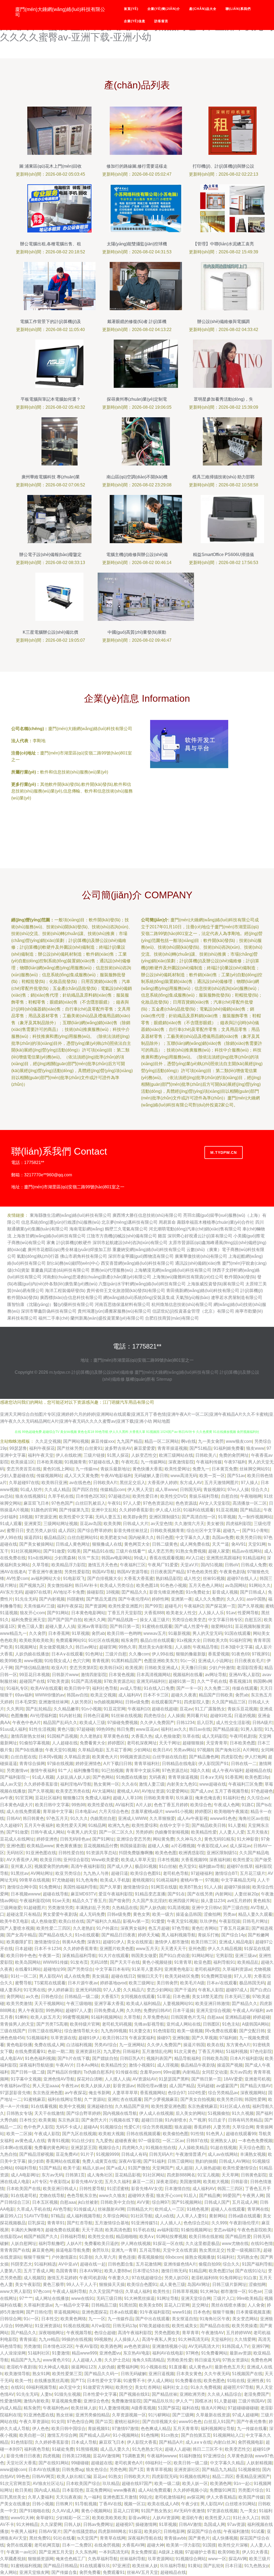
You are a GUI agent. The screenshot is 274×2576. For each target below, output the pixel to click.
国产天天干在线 (125, 1962)
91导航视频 (86, 2504)
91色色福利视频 (40, 2058)
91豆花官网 (115, 1709)
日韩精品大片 (140, 2209)
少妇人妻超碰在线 (17, 1476)
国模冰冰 (203, 2401)
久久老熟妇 (90, 1736)
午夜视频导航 (79, 2333)
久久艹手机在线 (212, 1681)
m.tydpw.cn (224, 1152)
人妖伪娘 (106, 2367)
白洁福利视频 (79, 2045)
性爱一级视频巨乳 (244, 2250)
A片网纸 (251, 1750)
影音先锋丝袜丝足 (131, 1531)
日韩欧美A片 (105, 1483)
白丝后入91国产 (219, 2422)
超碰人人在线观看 (228, 2209)
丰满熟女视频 (253, 2154)
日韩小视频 (43, 2504)
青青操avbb (175, 2538)
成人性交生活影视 (233, 1723)
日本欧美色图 (242, 1743)
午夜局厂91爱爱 (163, 1565)
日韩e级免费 (137, 1702)
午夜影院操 (230, 1921)
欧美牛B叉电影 (14, 1921)
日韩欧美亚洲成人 (162, 1668)
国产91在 (176, 1894)
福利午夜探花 (42, 1448)
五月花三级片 (253, 1873)
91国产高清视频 (86, 1681)
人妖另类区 (81, 1702)
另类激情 (32, 2346)
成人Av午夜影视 (193, 1818)
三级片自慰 (116, 1654)
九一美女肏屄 (211, 1441)
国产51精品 (200, 1448)
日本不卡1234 (48, 1949)
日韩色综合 (52, 1997)
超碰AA (91, 2127)
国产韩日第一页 (125, 1626)
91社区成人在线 (235, 2106)
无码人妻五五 (108, 1517)
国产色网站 (103, 1777)
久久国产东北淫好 (149, 1901)
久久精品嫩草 (66, 1709)
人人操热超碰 (208, 2168)
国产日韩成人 (253, 1592)
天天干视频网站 (49, 2004)
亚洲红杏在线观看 (125, 2099)
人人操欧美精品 (193, 2148)
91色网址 (94, 1654)
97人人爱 (132, 1503)
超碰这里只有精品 (24, 1914)
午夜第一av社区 (22, 2552)
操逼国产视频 (230, 2065)
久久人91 (235, 1599)
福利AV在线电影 (168, 2353)
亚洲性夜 (256, 2381)
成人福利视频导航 (83, 2216)
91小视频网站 (126, 2435)
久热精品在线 (125, 1908)
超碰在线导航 (56, 1894)
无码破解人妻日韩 (151, 1476)
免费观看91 (114, 2572)
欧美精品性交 (114, 2065)
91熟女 (115, 2477)
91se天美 (61, 1901)
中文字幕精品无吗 (238, 1880)
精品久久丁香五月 (89, 1901)
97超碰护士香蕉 (200, 2552)
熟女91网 (41, 2374)
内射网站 (224, 1894)
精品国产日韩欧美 (216, 1695)
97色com (42, 2291)
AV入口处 (195, 1558)
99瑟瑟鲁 (18, 1448)
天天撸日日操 (194, 1668)
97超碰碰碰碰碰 (243, 2408)
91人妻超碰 (225, 2401)
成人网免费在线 (195, 1544)
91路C (248, 1805)
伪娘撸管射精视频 (172, 1832)
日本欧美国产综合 (83, 2483)
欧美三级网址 (142, 1983)
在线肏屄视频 (107, 2545)
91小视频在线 (154, 2367)
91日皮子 (217, 2120)
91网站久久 (260, 1585)
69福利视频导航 (41, 2387)
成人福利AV (130, 1695)
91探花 (135, 2531)
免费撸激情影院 (126, 2401)
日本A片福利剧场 (246, 2058)
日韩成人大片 (136, 1524)
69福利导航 (26, 2168)
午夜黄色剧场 (232, 1572)
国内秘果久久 (141, 1537)
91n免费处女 (198, 1592)
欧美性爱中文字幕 (76, 1517)
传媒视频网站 (49, 1476)
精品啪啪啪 (127, 2237)
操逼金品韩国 (189, 1914)
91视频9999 (108, 2154)
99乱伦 (146, 2497)
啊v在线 (188, 1441)
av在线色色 (80, 1483)
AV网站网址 (42, 1873)
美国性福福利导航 (80, 1887)
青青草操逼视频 (172, 1448)
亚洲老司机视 (257, 2079)
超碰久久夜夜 (184, 1695)
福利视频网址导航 (218, 2429)
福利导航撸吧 (51, 2243)
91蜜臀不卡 (134, 2381)
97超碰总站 (119, 1496)
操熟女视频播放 (200, 2257)
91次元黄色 (185, 2051)
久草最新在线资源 (213, 2415)
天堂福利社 (222, 2339)
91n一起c (243, 2483)
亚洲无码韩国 (88, 1990)
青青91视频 (58, 2141)
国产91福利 (154, 2161)
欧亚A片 (59, 1668)
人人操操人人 (127, 2339)
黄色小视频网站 (96, 2511)
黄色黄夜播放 (68, 1846)
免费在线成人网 (49, 2045)
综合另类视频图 (157, 2127)
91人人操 (213, 1887)
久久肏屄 (37, 1633)
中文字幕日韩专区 (225, 1620)
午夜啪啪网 (251, 1496)
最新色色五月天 (230, 2367)
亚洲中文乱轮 (104, 1510)
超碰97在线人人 (242, 1578)
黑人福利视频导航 (178, 1935)
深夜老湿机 (167, 2182)
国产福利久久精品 (104, 1921)
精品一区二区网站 (162, 1441)
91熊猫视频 (87, 2449)
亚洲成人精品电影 (236, 1942)
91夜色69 (241, 1654)
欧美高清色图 (118, 2230)
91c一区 (188, 1661)
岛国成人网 (214, 2524)
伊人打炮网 (255, 1757)
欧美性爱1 (243, 1860)
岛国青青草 (66, 2271)
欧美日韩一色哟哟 (124, 1633)
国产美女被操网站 (36, 1544)
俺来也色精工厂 (71, 2559)
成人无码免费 (92, 1914)
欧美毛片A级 (192, 1983)
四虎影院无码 (165, 2477)
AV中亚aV (68, 2264)
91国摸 (209, 2545)
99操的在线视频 (77, 2339)
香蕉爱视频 (219, 1654)
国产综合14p (233, 1935)
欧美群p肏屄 (135, 1517)
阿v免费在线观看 (221, 2031)
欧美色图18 (147, 1585)
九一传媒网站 (153, 1462)
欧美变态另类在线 (73, 1791)
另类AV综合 (106, 2045)
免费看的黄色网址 (51, 2148)
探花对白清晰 (90, 2079)
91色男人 (215, 2134)
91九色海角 (87, 1880)
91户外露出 (107, 1928)
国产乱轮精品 (39, 1709)
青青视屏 (101, 1661)
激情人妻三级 (152, 1784)
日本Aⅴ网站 (87, 2065)
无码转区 (15, 1853)
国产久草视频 (250, 1606)
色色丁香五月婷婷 (171, 1805)
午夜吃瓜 (130, 1462)
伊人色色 (41, 2429)
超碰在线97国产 (137, 2483)
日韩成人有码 (134, 2154)
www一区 (217, 2559)
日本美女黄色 (189, 2374)
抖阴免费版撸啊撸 (136, 1853)
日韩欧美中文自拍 (117, 2202)
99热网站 (55, 2010)
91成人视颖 (43, 1777)
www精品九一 (13, 1633)
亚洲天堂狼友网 (34, 2572)
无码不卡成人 (68, 2127)
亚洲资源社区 (88, 2051)
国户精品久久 (24, 2333)
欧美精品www (40, 1846)
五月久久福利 (117, 2182)
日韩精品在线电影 (179, 1764)
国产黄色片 (199, 2538)
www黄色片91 (56, 2360)
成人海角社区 (100, 2175)
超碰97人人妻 (79, 2010)
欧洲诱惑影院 (192, 1853)
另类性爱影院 (77, 1572)
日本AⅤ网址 (91, 2271)
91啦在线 (236, 2381)
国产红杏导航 (80, 2223)
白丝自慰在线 (24, 1757)
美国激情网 (190, 2182)
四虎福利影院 (239, 1524)
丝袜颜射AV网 (111, 2209)
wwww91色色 (223, 1818)
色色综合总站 (196, 2223)
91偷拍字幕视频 (35, 1743)
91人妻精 (237, 1825)
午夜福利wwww (162, 2456)
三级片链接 (94, 1455)
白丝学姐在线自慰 (170, 1757)
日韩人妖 (73, 2524)
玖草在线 (191, 1736)
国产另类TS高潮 (52, 2024)
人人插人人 (171, 2223)
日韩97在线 (197, 2141)
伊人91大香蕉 (255, 2552)
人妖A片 (74, 2243)
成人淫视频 (168, 2065)
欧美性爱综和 (144, 1825)
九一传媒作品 (120, 2319)
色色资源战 (186, 1503)
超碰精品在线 (258, 1770)
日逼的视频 (245, 1716)
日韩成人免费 (254, 1565)
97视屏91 (261, 1654)
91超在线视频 (223, 2148)
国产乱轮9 (213, 2566)
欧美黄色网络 (73, 2319)
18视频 (26, 1517)
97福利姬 (228, 2038)
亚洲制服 (181, 2038)
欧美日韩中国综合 (68, 2429)
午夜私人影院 (211, 1990)
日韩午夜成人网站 (48, 1832)
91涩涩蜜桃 (118, 2189)
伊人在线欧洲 (68, 1455)
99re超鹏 (172, 2072)
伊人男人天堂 (140, 1490)
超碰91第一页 (182, 1681)
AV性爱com (18, 1578)
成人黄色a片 (201, 2367)
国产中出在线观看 (153, 2319)
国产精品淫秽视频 (36, 2154)
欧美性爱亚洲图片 (125, 1606)
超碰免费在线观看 (62, 2230)
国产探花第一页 (220, 1606)
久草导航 (41, 1565)
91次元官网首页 (15, 2483)
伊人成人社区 (168, 1510)
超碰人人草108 (127, 1798)
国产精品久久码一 (101, 2374)
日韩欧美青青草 (159, 1798)
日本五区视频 (45, 2202)
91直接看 (178, 2367)
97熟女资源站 (235, 2360)
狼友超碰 (183, 2127)
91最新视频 (179, 1633)
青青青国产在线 (15, 2250)
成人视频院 (34, 2278)
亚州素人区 (21, 1866)
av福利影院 (168, 2230)
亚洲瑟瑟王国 (83, 2148)
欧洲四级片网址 (184, 1901)
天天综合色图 (252, 2148)
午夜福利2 (194, 1606)
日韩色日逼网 (96, 1716)
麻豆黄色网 (43, 2250)
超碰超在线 (102, 2463)
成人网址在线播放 (52, 2298)
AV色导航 (62, 2209)
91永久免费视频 (206, 2387)
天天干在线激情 (49, 2113)
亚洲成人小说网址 (215, 1661)
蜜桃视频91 (143, 1880)
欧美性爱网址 (177, 1469)
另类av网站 (184, 1750)
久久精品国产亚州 (132, 2106)
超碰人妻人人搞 (60, 1626)
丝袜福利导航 (133, 2559)
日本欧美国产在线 (24, 2189)
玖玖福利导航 (173, 2566)
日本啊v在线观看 (16, 2148)
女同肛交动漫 (215, 2072)
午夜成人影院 (47, 2134)
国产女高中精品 (21, 1935)
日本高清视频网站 (154, 1675)
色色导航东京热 (82, 2196)
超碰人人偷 (158, 1846)
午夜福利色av (56, 2408)
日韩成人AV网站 (235, 2161)
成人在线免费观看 (24, 1811)
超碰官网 (108, 1647)
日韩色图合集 (121, 2264)
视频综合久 (109, 2148)
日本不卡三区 (156, 1695)
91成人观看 (11, 1524)
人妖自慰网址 (24, 2243)
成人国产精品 (182, 2086)
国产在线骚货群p (80, 2531)
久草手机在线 (61, 1496)
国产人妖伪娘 (153, 1908)
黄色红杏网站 (204, 1928)
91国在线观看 (238, 1633)
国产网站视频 (76, 1441)
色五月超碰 (159, 1928)
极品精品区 (55, 1537)
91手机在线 (144, 2230)
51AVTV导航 (36, 2216)
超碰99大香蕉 (141, 2196)
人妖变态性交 (144, 1455)
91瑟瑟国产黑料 (174, 2079)
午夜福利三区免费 (245, 1784)
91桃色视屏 (198, 2209)
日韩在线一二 (244, 1764)
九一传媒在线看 (252, 2429)
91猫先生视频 (67, 2394)
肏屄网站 (15, 1997)
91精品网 (97, 1825)
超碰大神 (155, 2545)
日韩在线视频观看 (143, 2134)
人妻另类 (222, 2127)
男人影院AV (50, 1976)
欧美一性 (24, 2381)
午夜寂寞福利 (142, 2038)
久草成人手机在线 (34, 2209)
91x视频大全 (189, 1640)
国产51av (236, 1476)
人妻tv (46, 2394)
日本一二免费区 (77, 2545)
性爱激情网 (11, 2401)
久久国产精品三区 (229, 1702)
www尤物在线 (235, 2243)
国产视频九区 (32, 1585)
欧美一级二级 (167, 2483)
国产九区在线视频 (79, 2134)
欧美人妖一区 (195, 2483)
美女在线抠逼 (140, 1942)
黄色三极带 (54, 2284)
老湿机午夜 (192, 2518)
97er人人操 (238, 1490)
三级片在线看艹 (131, 1551)
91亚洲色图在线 (41, 1853)
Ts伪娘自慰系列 (98, 2072)
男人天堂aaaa (46, 2086)
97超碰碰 (85, 1729)
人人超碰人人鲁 (87, 2360)
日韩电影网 (174, 2531)
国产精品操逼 (226, 1729)
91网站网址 (203, 1956)
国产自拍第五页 (196, 2435)
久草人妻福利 (41, 2497)
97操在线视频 (60, 1764)
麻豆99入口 (11, 2216)
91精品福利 (254, 1558)
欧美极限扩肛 (19, 1942)
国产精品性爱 (238, 2237)
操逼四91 (33, 1537)
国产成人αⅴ (201, 1791)
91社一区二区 (24, 1976)
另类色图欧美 (167, 2333)
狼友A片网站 (213, 2408)
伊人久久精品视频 (225, 1949)
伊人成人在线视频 (156, 2113)
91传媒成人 (85, 2209)
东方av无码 (52, 2175)
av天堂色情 (161, 1524)
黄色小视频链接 (157, 1962)
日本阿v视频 (50, 1757)
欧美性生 (162, 2291)
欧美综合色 (201, 1805)
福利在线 (191, 2408)
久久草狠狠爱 (162, 1818)
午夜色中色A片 (27, 1723)
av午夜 (7, 1798)
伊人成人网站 (160, 2381)
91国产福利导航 (257, 2264)
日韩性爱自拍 (71, 1853)
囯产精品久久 (134, 1592)
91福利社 (226, 2257)
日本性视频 (168, 1860)
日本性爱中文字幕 (104, 2381)
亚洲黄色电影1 (178, 1969)
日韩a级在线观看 (244, 2216)
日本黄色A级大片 (16, 1805)
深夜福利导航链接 (36, 2065)
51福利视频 (237, 2051)
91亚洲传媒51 (144, 2223)
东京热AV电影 (137, 2353)
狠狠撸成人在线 (107, 1544)
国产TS (78, 2381)
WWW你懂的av (50, 1695)
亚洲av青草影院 (92, 1626)
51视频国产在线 (247, 2374)
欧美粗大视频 (111, 2134)
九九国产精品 (130, 1441)
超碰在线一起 (93, 2264)
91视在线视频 (76, 2326)
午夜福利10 (139, 1709)
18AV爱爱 (233, 2079)
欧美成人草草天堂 (138, 1860)
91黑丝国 (128, 2305)
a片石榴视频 (183, 1846)
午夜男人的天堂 (82, 1832)
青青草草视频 (159, 2470)
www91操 (182, 2312)
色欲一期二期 (60, 2051)
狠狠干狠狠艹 (36, 2257)
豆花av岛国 (91, 1524)
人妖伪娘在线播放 (32, 1654)
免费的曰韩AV (157, 2010)
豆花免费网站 (98, 2490)
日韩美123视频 (76, 2456)
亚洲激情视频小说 (169, 2346)
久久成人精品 (57, 1490)
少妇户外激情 (222, 1668)
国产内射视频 (52, 1599)
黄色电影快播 (19, 2045)
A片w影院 (101, 2326)
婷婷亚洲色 (47, 1839)
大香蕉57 (110, 1997)
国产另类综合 (80, 1969)
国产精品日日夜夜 (119, 1935)
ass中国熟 (256, 1599)
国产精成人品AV (95, 2435)
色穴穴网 (81, 1661)
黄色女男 (142, 1914)
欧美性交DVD (174, 1496)
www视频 (33, 1661)
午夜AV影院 (87, 2346)
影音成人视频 (225, 1592)
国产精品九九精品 (219, 2470)
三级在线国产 (13, 2031)
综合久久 (260, 1490)
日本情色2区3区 (91, 1496)
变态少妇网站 (159, 1990)
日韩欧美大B (215, 1640)
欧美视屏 (134, 1668)
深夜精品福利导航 (79, 1956)
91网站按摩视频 (172, 2237)
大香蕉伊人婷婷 (162, 1483)
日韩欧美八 (206, 1455)
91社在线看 (64, 2538)
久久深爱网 (51, 2524)
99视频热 (103, 2339)
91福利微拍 (190, 2456)
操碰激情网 (146, 2524)
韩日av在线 (200, 1729)
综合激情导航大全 (81, 2031)
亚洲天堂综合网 (196, 2298)
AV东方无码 (11, 1592)
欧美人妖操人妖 (96, 2086)
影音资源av (124, 2086)
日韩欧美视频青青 (167, 1531)
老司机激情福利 (170, 2497)
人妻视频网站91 (178, 2004)
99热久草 (127, 1647)
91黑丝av (20, 1873)
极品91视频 (146, 1866)
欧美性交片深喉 (233, 2545)
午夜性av (70, 2086)
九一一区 (97, 2319)
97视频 (212, 1880)
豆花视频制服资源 (252, 1626)
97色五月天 (57, 1818)
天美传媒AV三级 (39, 1606)
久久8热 (134, 2010)
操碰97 (163, 2038)
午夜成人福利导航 (70, 2291)
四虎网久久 (133, 2148)
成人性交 (192, 1578)
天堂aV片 (189, 1565)
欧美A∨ (147, 2237)
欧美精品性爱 (204, 1832)
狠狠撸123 (73, 1798)
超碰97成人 (237, 1990)
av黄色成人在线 (30, 2141)
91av (231, 1613)
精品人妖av (93, 2168)
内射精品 (191, 2072)
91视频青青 (75, 1462)
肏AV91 (239, 1544)
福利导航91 (224, 1962)
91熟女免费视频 (191, 1551)
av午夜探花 (76, 2093)
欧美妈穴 (153, 2531)
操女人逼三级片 (155, 1620)
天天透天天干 (173, 1949)
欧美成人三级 (92, 1723)
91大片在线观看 (114, 1956)
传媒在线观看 (245, 1688)
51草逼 (164, 1997)
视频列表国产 (159, 2058)
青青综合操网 (32, 1764)
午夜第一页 (49, 1956)
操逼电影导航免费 (73, 2250)
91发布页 (79, 1962)
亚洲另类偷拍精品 (93, 2415)
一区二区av (173, 2141)
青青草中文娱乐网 (143, 1770)
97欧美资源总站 (119, 1681)
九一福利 (92, 2497)
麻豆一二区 (143, 2182)
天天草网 (230, 2175)
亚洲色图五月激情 (120, 2497)
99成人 (140, 1558)
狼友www (255, 1448)
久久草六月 (105, 2257)
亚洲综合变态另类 (134, 1839)
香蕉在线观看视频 (166, 1558)
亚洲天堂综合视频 (213, 2010)
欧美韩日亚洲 (54, 1483)
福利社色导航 (105, 1688)
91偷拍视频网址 (196, 2230)
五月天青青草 (186, 2429)
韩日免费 (125, 1729)
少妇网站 (142, 1750)
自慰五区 (253, 1620)
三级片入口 (224, 2298)
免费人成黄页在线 (99, 2161)
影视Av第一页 (136, 1921)
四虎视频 (51, 2456)
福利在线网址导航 (65, 2099)
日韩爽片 (64, 2504)
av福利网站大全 (46, 1578)
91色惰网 (150, 2435)
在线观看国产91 (166, 1702)
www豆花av (147, 1729)
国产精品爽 (210, 2196)
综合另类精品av (223, 2093)
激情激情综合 (136, 1887)
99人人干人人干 (82, 2284)
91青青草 (183, 1962)
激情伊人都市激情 (172, 1942)
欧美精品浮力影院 (68, 1565)
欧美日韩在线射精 (206, 2237)
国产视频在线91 (134, 2394)
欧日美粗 (24, 2490)
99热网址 (24, 2326)
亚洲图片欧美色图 (117, 1949)
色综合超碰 (105, 2333)
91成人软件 (31, 1490)
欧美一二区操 (19, 2134)
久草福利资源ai (237, 1969)
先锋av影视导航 (149, 2024)
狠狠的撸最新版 (191, 1654)
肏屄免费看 (90, 2572)
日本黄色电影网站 (88, 1613)
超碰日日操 (152, 2120)
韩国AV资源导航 (133, 1572)
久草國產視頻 (13, 2559)
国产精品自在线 (215, 2326)
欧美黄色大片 (105, 1757)
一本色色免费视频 (255, 2141)
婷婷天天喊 (149, 1935)
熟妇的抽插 (206, 2161)
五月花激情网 (149, 2264)
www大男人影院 (16, 2291)
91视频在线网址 (195, 2477)
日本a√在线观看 (222, 1983)
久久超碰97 (11, 1825)
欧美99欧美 (11, 1661)
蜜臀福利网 (128, 2367)
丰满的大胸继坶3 (27, 2230)
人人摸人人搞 (117, 2079)
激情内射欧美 (36, 2401)
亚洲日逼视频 (161, 2374)
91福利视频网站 (106, 2017)
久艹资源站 (95, 2099)
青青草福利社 (147, 1764)
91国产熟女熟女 (156, 2511)
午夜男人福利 (24, 2531)
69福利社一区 (158, 2463)
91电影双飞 (74, 1578)
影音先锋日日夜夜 (24, 2456)
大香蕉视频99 (194, 1860)
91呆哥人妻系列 (147, 1969)
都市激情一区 (233, 2291)
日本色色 (202, 2312)
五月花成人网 (245, 2202)
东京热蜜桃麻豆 (203, 2106)
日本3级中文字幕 (237, 1647)
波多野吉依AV (118, 1448)
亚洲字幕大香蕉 (109, 2004)
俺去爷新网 (99, 2093)
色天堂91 (188, 1866)
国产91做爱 (54, 1551)
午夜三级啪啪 (79, 2004)
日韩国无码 (191, 1490)
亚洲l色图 (16, 1846)
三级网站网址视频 (60, 1524)
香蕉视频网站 (153, 2093)
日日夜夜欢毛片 (249, 1661)
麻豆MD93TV (83, 1894)
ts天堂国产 (87, 2538)
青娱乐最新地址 (115, 1469)
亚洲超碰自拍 (100, 2106)
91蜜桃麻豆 (35, 2099)
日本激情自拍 (177, 2189)
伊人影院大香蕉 (142, 2442)
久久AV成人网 (65, 2511)
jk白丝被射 (88, 2202)
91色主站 (231, 2024)
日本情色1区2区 (58, 2346)
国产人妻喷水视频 (17, 1928)
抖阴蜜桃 (75, 1599)
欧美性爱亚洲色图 (168, 2106)
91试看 (258, 2531)
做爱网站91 (222, 1626)
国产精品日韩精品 (60, 2566)
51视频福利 (37, 2038)
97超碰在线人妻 (104, 1462)
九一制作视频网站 (255, 1517)
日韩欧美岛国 (215, 2058)
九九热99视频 (114, 2031)
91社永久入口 (246, 2518)
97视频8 (205, 1750)
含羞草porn (150, 2072)
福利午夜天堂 (41, 1455)
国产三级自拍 (235, 1908)
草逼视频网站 (67, 2312)
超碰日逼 (120, 1873)
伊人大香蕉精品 (221, 2497)
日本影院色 (73, 2490)
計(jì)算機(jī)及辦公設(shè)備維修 (102, 1372)
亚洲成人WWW (133, 1818)
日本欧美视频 (50, 1462)
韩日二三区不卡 (208, 2449)
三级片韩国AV (252, 2401)
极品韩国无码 (252, 1983)
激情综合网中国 (22, 1887)
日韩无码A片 (161, 2154)
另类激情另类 (60, 1908)
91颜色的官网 (44, 1510)
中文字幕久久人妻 (193, 1537)
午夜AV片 (65, 2065)
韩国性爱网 (255, 2099)
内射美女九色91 (182, 1784)
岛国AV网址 (199, 2284)
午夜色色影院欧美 (254, 2230)
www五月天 (147, 1949)
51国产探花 (169, 2408)
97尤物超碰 (63, 1880)
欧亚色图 (203, 1962)
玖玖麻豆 (184, 1798)
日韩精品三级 (104, 2305)
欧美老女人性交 (181, 1613)
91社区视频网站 (26, 1551)
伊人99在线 (11, 1537)
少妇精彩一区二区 (73, 2518)
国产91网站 (58, 1613)
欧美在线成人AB (163, 2504)
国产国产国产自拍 (65, 1620)
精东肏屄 (130, 1640)
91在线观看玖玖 (95, 2566)
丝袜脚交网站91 (255, 1469)
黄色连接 (127, 2257)
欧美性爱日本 (145, 1496)
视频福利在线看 (188, 1675)
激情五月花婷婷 (62, 2278)
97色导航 (181, 1928)
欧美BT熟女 (191, 1887)
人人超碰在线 (65, 1743)
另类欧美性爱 (180, 2360)
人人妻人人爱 (232, 1832)
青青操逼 (28, 2339)
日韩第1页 (75, 2175)
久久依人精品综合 (224, 2394)
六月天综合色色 (114, 1811)
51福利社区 (39, 2353)
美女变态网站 (245, 2319)
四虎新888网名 (181, 2175)
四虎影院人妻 (197, 1702)
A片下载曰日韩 (118, 1764)
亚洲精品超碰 (238, 2017)
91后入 (190, 2196)
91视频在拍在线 (161, 2148)
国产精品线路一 (123, 1620)
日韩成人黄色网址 (73, 1544)
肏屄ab (98, 1633)
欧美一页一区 (212, 1476)
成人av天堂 (11, 1784)
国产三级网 (183, 2415)
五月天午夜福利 (39, 1825)
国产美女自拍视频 (197, 2099)
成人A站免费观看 (155, 2490)
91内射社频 (70, 1716)
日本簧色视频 (121, 1675)
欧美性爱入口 (218, 2518)
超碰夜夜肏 (125, 2141)
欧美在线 (215, 2045)
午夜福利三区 (133, 1565)
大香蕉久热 (142, 1736)
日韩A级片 (262, 1723)
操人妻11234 (213, 1901)
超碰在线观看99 (241, 2134)
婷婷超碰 (261, 2017)
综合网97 (161, 2202)
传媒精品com (113, 1490)
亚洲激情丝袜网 (54, 1702)
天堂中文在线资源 (180, 2250)
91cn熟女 (170, 2435)
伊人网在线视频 (136, 2243)
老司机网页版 (47, 2545)
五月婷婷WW (239, 2333)
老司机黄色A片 (129, 2463)
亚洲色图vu (110, 2353)
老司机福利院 (207, 1969)
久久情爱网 (245, 2339)
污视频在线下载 (124, 2120)
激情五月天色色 (103, 1565)
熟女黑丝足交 (212, 2250)
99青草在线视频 (35, 1880)
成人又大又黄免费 (81, 1476)
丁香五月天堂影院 (125, 1613)
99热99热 (105, 1729)
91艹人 (65, 1770)
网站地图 (162, 1421)
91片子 (87, 2154)
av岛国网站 (236, 1585)
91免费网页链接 (216, 1976)
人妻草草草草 (125, 2093)
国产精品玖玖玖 (158, 2401)
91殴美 (74, 1551)
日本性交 (28, 2120)
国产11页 (104, 2422)
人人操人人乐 (211, 1613)
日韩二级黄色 (165, 1544)
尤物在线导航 (52, 2196)
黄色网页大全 (137, 1544)
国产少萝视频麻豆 (161, 2099)
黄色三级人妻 (30, 1626)
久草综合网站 (116, 2216)
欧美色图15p (221, 2271)
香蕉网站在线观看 (63, 2161)
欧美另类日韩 (249, 1537)
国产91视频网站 (187, 2202)
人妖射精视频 (259, 2463)
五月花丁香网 (119, 1750)
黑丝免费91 (40, 2538)
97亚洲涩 (121, 2566)
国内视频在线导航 (120, 2113)
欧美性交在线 (101, 2237)
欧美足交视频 (103, 1695)
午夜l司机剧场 (243, 1736)
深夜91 (94, 1942)
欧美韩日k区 (111, 1668)
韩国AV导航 (103, 1572)
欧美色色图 (166, 1853)
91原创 (86, 2257)
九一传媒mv (87, 1469)
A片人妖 (144, 1805)
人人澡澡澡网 (13, 2353)
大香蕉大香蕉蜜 (139, 1578)
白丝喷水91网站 (241, 2504)
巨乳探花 (36, 2223)
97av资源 (236, 2524)
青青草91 (56, 2223)
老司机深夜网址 (142, 1743)
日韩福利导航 (73, 2237)
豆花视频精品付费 (101, 1846)
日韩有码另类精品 (245, 2120)
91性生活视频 (42, 1729)
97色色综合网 (80, 2422)
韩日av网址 (86, 1647)
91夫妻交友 (140, 2031)
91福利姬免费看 (229, 1448)
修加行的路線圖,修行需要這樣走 (137, 166)
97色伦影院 (261, 2051)
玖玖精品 (111, 2483)
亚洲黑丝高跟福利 (223, 1558)
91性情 (197, 2134)
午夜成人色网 (227, 1805)
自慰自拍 (230, 1496)
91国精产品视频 (62, 1736)
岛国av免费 (223, 1537)
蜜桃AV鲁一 (192, 1880)
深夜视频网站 (253, 2093)
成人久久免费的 (210, 1599)
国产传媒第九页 (74, 1510)
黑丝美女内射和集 (155, 1647)
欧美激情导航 (17, 2374)
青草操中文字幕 (58, 1811)
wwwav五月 (155, 1633)
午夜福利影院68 (35, 1901)
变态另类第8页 (83, 1668)
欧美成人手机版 (115, 1880)
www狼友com (239, 1441)
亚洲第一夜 (182, 1599)
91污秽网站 (159, 2415)
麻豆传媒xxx (103, 1441)
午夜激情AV (213, 2333)
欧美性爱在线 (100, 1805)
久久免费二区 (217, 1688)
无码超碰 (205, 2086)
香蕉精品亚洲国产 (253, 2477)
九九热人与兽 (96, 1873)
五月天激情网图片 (222, 1483)
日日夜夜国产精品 (168, 1572)
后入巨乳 (205, 1723)
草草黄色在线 (116, 1736)
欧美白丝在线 (71, 1921)
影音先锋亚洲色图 (166, 1592)
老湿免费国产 (257, 2394)
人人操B (183, 1647)
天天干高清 (92, 2230)
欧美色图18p (257, 1777)
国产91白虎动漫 (174, 1956)
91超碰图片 (35, 1908)
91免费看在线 (188, 2381)
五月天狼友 (257, 1832)
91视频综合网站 (191, 2559)
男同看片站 (197, 1716)
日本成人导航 (84, 2442)
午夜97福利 (235, 1462)
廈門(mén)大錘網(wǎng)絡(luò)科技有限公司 (60, 11)
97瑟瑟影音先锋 (15, 2093)
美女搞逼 (100, 1976)
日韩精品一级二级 (82, 1997)
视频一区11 (135, 2504)
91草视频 (227, 1517)
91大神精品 (27, 2524)
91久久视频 (243, 2113)
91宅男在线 (35, 1990)
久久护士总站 (117, 2360)
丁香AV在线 (110, 2504)
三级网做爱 (11, 1908)
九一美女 (248, 2511)
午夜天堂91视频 (60, 1750)
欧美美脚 (112, 1524)
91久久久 (79, 1818)
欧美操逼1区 (23, 1462)
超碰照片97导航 (238, 2387)
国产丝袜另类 (70, 1448)
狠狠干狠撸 (223, 2312)
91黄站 (195, 2566)
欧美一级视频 (190, 2031)
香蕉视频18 (240, 1681)
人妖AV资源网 (166, 2518)
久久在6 (129, 1784)
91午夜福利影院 (155, 2312)
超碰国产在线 (32, 1681)
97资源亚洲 (46, 1517)
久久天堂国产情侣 (106, 2291)
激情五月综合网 (62, 2435)
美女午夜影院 (28, 2284)
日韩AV (14, 1818)
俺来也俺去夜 (208, 1798)
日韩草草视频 (185, 2291)
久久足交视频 (48, 1441)
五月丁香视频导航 (232, 1791)
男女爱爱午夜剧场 (60, 1914)
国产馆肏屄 (119, 1901)
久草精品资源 (77, 1757)
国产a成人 (116, 2168)
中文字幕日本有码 (112, 1969)
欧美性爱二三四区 (54, 1928)
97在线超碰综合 (147, 2278)
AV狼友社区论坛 (48, 2483)
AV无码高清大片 (204, 2346)
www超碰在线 (213, 1784)
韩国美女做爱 (144, 1956)
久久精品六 (134, 1990)
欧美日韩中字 (77, 1688)
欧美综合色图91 (146, 1873)
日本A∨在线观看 (67, 1654)
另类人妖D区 (177, 2278)
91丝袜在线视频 (126, 1716)
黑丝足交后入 (132, 1483)
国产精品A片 (171, 2442)
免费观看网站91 (71, 1640)
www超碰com (13, 2470)
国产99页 (154, 1606)
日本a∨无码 (212, 1777)
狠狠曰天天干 (150, 1976)
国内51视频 (212, 1565)
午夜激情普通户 (191, 2154)
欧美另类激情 (19, 2004)
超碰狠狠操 (193, 1743)
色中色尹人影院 (39, 2127)
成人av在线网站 (223, 2154)
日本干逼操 (183, 2010)
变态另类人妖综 (41, 1531)
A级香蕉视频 (144, 2408)
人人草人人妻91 (192, 2216)
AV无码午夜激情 (189, 2511)
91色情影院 (164, 2031)
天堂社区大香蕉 (21, 2463)
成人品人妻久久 (115, 2449)
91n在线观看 (87, 1935)
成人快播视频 (225, 2538)
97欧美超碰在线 (154, 2326)
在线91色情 (262, 2243)
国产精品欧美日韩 (209, 1825)
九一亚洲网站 (132, 2045)
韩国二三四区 (230, 2189)
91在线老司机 (24, 2196)
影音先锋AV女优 (87, 2182)
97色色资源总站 (158, 1503)
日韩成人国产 (217, 2202)
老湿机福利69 (204, 2278)
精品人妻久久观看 (255, 1914)
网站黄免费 (163, 1839)
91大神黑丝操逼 (139, 2298)
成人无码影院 (215, 1736)
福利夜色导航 (37, 2449)
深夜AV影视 (130, 2161)
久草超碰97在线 (24, 1483)
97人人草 (243, 1976)
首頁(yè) (131, 9)
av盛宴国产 (227, 2086)
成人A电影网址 (25, 2175)
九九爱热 (112, 2051)
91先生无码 (26, 1599)
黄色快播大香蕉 (147, 1469)
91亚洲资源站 (48, 2326)
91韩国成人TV (236, 2346)
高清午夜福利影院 (88, 1866)
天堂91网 (257, 1544)
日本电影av (86, 1811)
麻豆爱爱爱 (144, 1448)
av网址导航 (216, 1675)
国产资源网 (96, 1606)
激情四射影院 (94, 1675)
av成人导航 (131, 1688)
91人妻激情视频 (114, 2408)
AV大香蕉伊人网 (22, 1860)
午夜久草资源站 (34, 2422)
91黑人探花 (118, 1455)
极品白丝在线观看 (157, 1640)
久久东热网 (86, 2552)
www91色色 (190, 2422)
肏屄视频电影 (251, 2442)
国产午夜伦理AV (134, 1599)
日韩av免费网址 (98, 2524)
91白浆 (250, 2278)
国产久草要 (110, 1887)
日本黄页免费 (224, 1469)
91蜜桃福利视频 (26, 2566)
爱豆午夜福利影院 (116, 1894)
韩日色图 (165, 1537)
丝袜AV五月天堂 (142, 2572)
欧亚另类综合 (68, 1873)
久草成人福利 (138, 2291)
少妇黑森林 (65, 1558)
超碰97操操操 (237, 1887)
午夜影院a (59, 2182)
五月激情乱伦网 (157, 2051)
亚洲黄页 (33, 1524)
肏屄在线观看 (19, 2545)
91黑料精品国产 (127, 1661)
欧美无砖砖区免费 (182, 1976)
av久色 (32, 1997)
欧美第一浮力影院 (183, 2545)
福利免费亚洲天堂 (28, 1620)
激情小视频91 (142, 2065)
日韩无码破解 (134, 2374)
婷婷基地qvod (113, 1983)
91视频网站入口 (228, 2435)
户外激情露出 (64, 2257)
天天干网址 (170, 1743)
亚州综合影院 (76, 1860)
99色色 (23, 2477)
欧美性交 (124, 2387)
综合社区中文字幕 (204, 1531)
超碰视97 (124, 2524)
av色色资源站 (137, 2346)
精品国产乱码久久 (60, 1723)
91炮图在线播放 (131, 1777)
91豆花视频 (227, 1510)
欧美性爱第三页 (67, 2374)
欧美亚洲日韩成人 (60, 2189)
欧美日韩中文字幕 (52, 1805)
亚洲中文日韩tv (206, 1908)
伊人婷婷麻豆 (60, 1990)
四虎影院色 (232, 1757)
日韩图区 (211, 2024)
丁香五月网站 (211, 2051)
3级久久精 (200, 1770)
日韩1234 (185, 1723)
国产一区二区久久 (116, 1832)
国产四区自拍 (85, 1490)
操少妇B (36, 2161)
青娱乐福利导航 (204, 1496)
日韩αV (232, 1565)
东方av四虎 (240, 2072)
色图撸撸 (19, 1716)
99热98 (78, 1805)
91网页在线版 (164, 1887)
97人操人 (250, 1483)
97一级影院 (149, 2141)
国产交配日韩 (252, 2031)
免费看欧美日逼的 (101, 2243)
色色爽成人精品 (156, 2429)
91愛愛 (158, 1921)
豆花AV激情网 (106, 2456)
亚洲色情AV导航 (59, 2079)
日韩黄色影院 (254, 2175)
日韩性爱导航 (92, 2189)
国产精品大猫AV (256, 2086)
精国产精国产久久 (41, 2237)
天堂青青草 (217, 1743)
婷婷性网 (160, 1599)
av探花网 (195, 2497)
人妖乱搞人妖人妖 (73, 1777)
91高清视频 (178, 1908)
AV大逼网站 (103, 1791)
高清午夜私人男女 (159, 2339)
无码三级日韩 (109, 2298)
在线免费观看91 (30, 2051)
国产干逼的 (185, 1990)
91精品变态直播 (150, 1894)
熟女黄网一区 (106, 1784)
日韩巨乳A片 (132, 2058)
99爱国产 (231, 2196)
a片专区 (40, 2182)
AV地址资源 (153, 1791)
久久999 (219, 2223)
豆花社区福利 (48, 1798)
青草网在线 (258, 2209)
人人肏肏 (256, 2305)
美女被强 (215, 1524)
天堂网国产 (163, 2168)
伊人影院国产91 (214, 1764)
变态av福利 (224, 2230)
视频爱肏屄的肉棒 (51, 1866)
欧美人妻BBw (117, 2271)
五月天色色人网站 (206, 1585)
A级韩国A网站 (256, 2024)
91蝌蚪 (22, 2017)
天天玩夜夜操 (68, 2497)
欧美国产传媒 (251, 2497)
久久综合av (258, 1798)
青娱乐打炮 (208, 1935)
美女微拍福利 (60, 1585)
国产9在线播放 (29, 1750)
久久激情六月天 (189, 1524)
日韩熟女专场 (19, 2113)
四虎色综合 (154, 1716)
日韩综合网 (11, 2319)
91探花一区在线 (168, 2243)
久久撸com (139, 1654)
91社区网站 (154, 2175)
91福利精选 (45, 2264)
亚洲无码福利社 (151, 1681)
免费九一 (201, 1469)
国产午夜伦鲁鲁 (252, 2422)
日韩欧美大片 (137, 2477)
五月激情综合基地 (112, 2223)
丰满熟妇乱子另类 (93, 1908)
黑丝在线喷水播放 (228, 2305)
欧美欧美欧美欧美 (36, 1640)
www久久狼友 (112, 2196)
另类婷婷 (144, 1832)
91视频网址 (26, 1647)
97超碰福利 (202, 1873)
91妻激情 (61, 2353)
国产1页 (136, 2470)
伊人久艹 (184, 2401)
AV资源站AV (144, 2079)
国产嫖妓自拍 (105, 2058)
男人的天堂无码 (207, 1633)
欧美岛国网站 (28, 1962)
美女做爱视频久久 (56, 1647)
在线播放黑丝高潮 (51, 2381)
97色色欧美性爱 (202, 1572)
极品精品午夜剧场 (198, 2065)
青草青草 (191, 2333)
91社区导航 (142, 2216)
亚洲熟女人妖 (223, 2141)
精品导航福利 (187, 2058)
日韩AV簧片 (50, 2531)
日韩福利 (131, 2051)
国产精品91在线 (98, 1551)
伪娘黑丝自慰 (103, 1818)
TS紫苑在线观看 (50, 1983)
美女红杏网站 (148, 2387)
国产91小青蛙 (255, 1531)
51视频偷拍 (219, 2113)
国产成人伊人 (120, 1866)
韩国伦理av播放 (152, 2086)
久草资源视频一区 (129, 2415)
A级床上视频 (171, 2552)
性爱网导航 (248, 1613)
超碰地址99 (54, 1969)
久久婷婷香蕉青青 (80, 1949)
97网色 (192, 2353)
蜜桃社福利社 (127, 2422)
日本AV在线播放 (44, 2470)
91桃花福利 (167, 1880)
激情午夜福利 (43, 1770)
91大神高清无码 (193, 2339)
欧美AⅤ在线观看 (46, 1688)
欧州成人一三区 (170, 2209)
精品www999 (84, 2353)
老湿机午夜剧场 (21, 2367)
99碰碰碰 (80, 2463)
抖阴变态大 (21, 2264)
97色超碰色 (262, 1791)
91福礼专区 (17, 1688)
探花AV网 (238, 2559)
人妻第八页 (11, 2271)
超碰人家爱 (219, 1551)
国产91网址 (103, 1839)
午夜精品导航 (205, 1647)
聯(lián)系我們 (238, 9)
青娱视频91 (214, 1490)
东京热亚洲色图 (48, 2093)
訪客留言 (161, 21)
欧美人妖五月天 (45, 2017)
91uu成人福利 (13, 1729)
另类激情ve (17, 1770)
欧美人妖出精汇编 (74, 2477)
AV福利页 (125, 1805)
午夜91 (114, 1503)
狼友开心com (32, 1613)
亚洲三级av (246, 1956)
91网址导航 (168, 2298)
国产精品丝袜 (165, 2394)
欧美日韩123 (115, 2038)
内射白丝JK (225, 2442)
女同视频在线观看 (138, 1997)
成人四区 (67, 1531)
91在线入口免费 (159, 1688)
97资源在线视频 (222, 2511)
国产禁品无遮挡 (101, 1599)
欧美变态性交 (238, 2449)
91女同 (58, 2422)
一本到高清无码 (114, 2552)
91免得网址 (230, 2278)
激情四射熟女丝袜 (28, 1736)
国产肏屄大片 (94, 2120)
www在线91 (83, 2298)
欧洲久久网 (95, 1620)
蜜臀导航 (24, 1983)
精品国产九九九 (26, 2360)
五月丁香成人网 (39, 2271)
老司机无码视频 (117, 2024)
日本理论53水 (146, 2271)
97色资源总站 (175, 1770)
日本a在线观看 (123, 2312)
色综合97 (177, 2093)
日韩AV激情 (190, 2524)
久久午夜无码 (217, 2374)
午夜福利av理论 (15, 2086)
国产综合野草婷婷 (94, 1531)
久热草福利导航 (103, 2559)
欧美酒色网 (111, 2346)
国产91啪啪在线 (35, 2511)
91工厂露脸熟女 (210, 1709)
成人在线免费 (77, 1976)
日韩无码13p (125, 2326)
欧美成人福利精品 (143, 2004)
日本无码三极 (237, 1997)
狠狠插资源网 (41, 2559)
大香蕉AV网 (133, 2545)
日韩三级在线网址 (45, 2031)
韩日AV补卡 (86, 1585)
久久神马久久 (189, 1839)
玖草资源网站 (161, 2559)
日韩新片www (65, 1675)
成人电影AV (11, 2058)
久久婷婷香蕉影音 (136, 1510)
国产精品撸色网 (204, 1757)
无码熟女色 (248, 2257)
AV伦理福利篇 (43, 1716)
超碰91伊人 (114, 1942)
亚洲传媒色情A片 (180, 2264)
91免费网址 (50, 1887)
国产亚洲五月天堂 (56, 2552)
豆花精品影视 (128, 2175)
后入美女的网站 (191, 2113)
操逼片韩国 (194, 2045)
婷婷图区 (116, 1743)
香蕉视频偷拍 (150, 2257)
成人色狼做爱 (168, 1736)
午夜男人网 (253, 2196)
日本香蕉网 (59, 1633)
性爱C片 (132, 2127)
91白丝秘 (168, 1866)
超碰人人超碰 (178, 2449)
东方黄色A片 (238, 2045)
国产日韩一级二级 (28, 2072)
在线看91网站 (28, 1969)
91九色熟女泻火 (147, 2449)
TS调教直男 (133, 2456)
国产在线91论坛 (250, 2271)
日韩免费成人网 (109, 2010)
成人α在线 (164, 2216)
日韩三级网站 (180, 2161)
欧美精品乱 (248, 1962)
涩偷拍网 (212, 1914)
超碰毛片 (173, 1606)
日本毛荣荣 (26, 1702)
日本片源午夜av (83, 1983)
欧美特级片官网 (85, 2024)
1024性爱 (197, 2093)
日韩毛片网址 (255, 1921)
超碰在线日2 (123, 1976)
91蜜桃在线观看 (157, 1626)
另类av (229, 1914)
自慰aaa (215, 2017)
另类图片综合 (251, 2490)
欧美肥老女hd (113, 1537)
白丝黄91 (94, 1448)
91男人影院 (252, 1729)
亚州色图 (197, 1949)
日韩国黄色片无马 (188, 2017)
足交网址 (200, 2305)
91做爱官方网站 (98, 2387)
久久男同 (15, 1709)
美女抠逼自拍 (185, 2319)
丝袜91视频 (214, 1578)
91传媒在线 (127, 2072)
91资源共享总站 (101, 1853)
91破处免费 (63, 2449)
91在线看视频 (44, 2106)
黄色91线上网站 (58, 1469)
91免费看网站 (214, 2353)
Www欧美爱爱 (105, 1860)
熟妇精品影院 (169, 1578)
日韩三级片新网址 (229, 2284)
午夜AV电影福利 (116, 1476)
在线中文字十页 (174, 1825)
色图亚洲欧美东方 (161, 1661)
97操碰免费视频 (123, 1723)
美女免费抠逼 (144, 2552)
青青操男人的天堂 (17, 2024)
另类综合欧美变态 (189, 1620)
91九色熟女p (256, 2566)
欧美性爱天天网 (71, 1825)
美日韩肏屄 (167, 1983)
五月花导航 (150, 2250)
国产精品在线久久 (56, 1935)
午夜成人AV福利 (248, 2010)
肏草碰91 (45, 2518)
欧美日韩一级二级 (191, 2463)
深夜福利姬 (220, 1860)
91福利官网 (240, 1640)
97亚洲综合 (214, 2456)
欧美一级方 (163, 1914)
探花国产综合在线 (204, 2531)
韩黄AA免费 (74, 1942)
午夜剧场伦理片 (244, 2223)
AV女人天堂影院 (215, 1503)
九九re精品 (49, 2339)
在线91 (17, 2387)
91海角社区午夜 (215, 2319)
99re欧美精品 (249, 2298)
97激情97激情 (125, 2429)
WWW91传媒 (56, 1962)
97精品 (58, 2216)
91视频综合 (111, 2127)
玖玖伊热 (208, 1921)
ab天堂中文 (70, 2387)
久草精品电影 (91, 1750)
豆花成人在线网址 (17, 1839)
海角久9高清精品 (148, 2360)
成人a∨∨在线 (198, 2442)
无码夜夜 (157, 1777)
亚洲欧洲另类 (192, 2394)
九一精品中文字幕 (72, 2305)
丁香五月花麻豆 (234, 1928)
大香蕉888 (154, 1613)
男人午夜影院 (31, 2010)
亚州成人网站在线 (184, 2024)
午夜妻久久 (119, 2278)
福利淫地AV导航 (76, 1784)
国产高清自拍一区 (199, 1517)
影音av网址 (139, 2518)
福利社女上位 (176, 2387)
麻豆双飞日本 (36, 1503)
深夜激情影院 (181, 1462)
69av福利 (24, 1695)
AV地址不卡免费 (69, 1592)
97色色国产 (62, 1503)
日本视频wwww (26, 1894)
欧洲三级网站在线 (176, 1455)
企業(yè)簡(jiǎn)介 (164, 9)
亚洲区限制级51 (164, 1517)
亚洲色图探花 (94, 2312)
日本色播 (181, 1997)
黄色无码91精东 (219, 1839)
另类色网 (118, 2470)
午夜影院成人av (212, 1846)
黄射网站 (218, 2216)
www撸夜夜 (125, 2490)
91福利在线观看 (199, 1510)
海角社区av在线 (254, 1818)
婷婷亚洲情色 (88, 1764)
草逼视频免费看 (66, 2401)
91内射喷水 (176, 2120)
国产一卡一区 (189, 1688)
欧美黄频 (47, 2120)
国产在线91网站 (54, 2463)
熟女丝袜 (65, 2415)
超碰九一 (231, 1531)
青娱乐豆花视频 (242, 1709)
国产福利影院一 (15, 1777)
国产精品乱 (251, 1510)
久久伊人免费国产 (157, 1723)
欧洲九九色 (119, 1825)
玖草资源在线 (63, 2038)
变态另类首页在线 (24, 1469)
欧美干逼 (72, 2168)
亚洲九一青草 (124, 2250)
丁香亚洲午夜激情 (45, 1572)
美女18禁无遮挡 (207, 1997)
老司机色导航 (176, 1873)
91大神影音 (248, 1839)
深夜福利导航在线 (145, 2538)
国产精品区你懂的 (64, 2072)
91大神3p (209, 2291)
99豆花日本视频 (35, 1675)
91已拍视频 (112, 1770)
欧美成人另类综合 (117, 1585)
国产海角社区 (228, 1750)
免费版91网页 (223, 2490)
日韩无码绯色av (75, 1839)
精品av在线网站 (247, 1551)
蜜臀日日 (15, 1531)
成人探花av (240, 1846)
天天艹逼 (220, 1544)
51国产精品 (50, 2168)
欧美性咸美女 (185, 2326)
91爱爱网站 (177, 1791)
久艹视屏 (197, 2120)
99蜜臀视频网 (76, 2017)
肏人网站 (9, 2572)
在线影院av (11, 2237)
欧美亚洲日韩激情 (212, 2004)
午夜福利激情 (236, 2531)
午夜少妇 (190, 2504)
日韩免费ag (73, 2470)
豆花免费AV (67, 2154)
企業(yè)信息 (135, 21)
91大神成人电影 (54, 2367)
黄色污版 (66, 1729)
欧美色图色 (214, 2381)
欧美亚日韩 (51, 1860)
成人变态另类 (161, 1551)
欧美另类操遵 (245, 2326)
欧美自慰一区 (32, 2435)
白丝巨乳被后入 (90, 1503)
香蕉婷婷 (202, 2127)
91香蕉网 (234, 1777)
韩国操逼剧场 (133, 1846)
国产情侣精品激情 (32, 1668)
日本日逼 (234, 2566)
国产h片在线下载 (74, 2058)
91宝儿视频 (208, 2175)
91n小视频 (91, 1709)
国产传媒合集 (64, 2572)
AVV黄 (143, 2202)
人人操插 (176, 1716)
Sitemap (164, 1379)
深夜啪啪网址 (51, 2333)
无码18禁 (99, 1962)
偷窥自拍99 (210, 2264)
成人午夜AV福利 (228, 1770)
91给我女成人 (58, 1661)
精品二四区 (223, 2477)
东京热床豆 (68, 2120)
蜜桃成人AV (128, 1791)
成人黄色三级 (172, 2284)
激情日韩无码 (174, 2271)
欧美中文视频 (72, 2106)
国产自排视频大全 (104, 1578)
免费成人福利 (98, 1798)
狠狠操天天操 (112, 2284)
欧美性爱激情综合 (240, 2168)
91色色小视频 (173, 1585)
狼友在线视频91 (31, 1496)
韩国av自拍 (77, 1695)
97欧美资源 (58, 1681)
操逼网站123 (83, 2367)
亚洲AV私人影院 (244, 1675)
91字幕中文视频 (26, 2079)
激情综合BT (226, 1873)
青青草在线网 (113, 2538)
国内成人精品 (47, 2490)
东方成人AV (191, 1483)
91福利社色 (234, 1798)
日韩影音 (239, 2182)
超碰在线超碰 (165, 1709)
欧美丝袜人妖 (84, 2408)
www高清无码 (184, 1476)
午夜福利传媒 (209, 1462)
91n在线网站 (40, 1558)
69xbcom (174, 2257)
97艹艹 (26, 2298)
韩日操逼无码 (207, 2360)
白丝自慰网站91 (83, 1537)
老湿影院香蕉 (249, 1668)
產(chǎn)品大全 (203, 9)
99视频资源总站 (135, 1757)
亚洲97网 (260, 2346)
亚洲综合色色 (96, 2401)
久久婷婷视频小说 (190, 2490)
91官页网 (24, 1798)
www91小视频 (179, 1811)
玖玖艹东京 (89, 1558)
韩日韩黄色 (33, 1818)
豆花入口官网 (177, 2305)
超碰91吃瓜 (221, 1716)
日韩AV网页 (43, 2477)
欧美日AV (162, 1750)
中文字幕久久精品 (227, 2463)
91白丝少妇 (82, 2141)
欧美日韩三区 (204, 1942)
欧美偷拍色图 (176, 2134)
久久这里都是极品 (203, 2243)
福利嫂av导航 (212, 1866)
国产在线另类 (200, 1894)
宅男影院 (224, 1956)
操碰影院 (95, 1592)
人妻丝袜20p (247, 1894)
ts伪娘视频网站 (109, 1702)
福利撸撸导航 (86, 1770)
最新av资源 (240, 2353)
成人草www (166, 1490)
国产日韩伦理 (39, 2312)
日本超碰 (24, 1949)
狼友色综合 (97, 2470)
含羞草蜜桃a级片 (147, 1811)
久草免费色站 (156, 2017)
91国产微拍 (139, 2168)
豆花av (186, 1709)
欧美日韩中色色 (21, 1956)
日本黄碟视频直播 (253, 2312)
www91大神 (22, 2518)
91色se (255, 2291)
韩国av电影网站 (117, 1558)
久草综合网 (243, 2127)
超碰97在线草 (38, 1592)
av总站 (7, 1496)
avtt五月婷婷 (239, 1901)
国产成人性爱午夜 (192, 1626)
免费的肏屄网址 (234, 1455)
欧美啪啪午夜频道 (231, 1811)
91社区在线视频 (104, 1640)
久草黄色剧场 (240, 2456)
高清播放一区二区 (250, 1503)
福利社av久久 (174, 1729)
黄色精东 (262, 1901)
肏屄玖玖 (101, 2250)
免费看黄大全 (93, 1743)
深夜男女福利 (133, 1928)
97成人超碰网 (245, 2415)
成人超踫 (184, 2168)
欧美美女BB (150, 2305)
